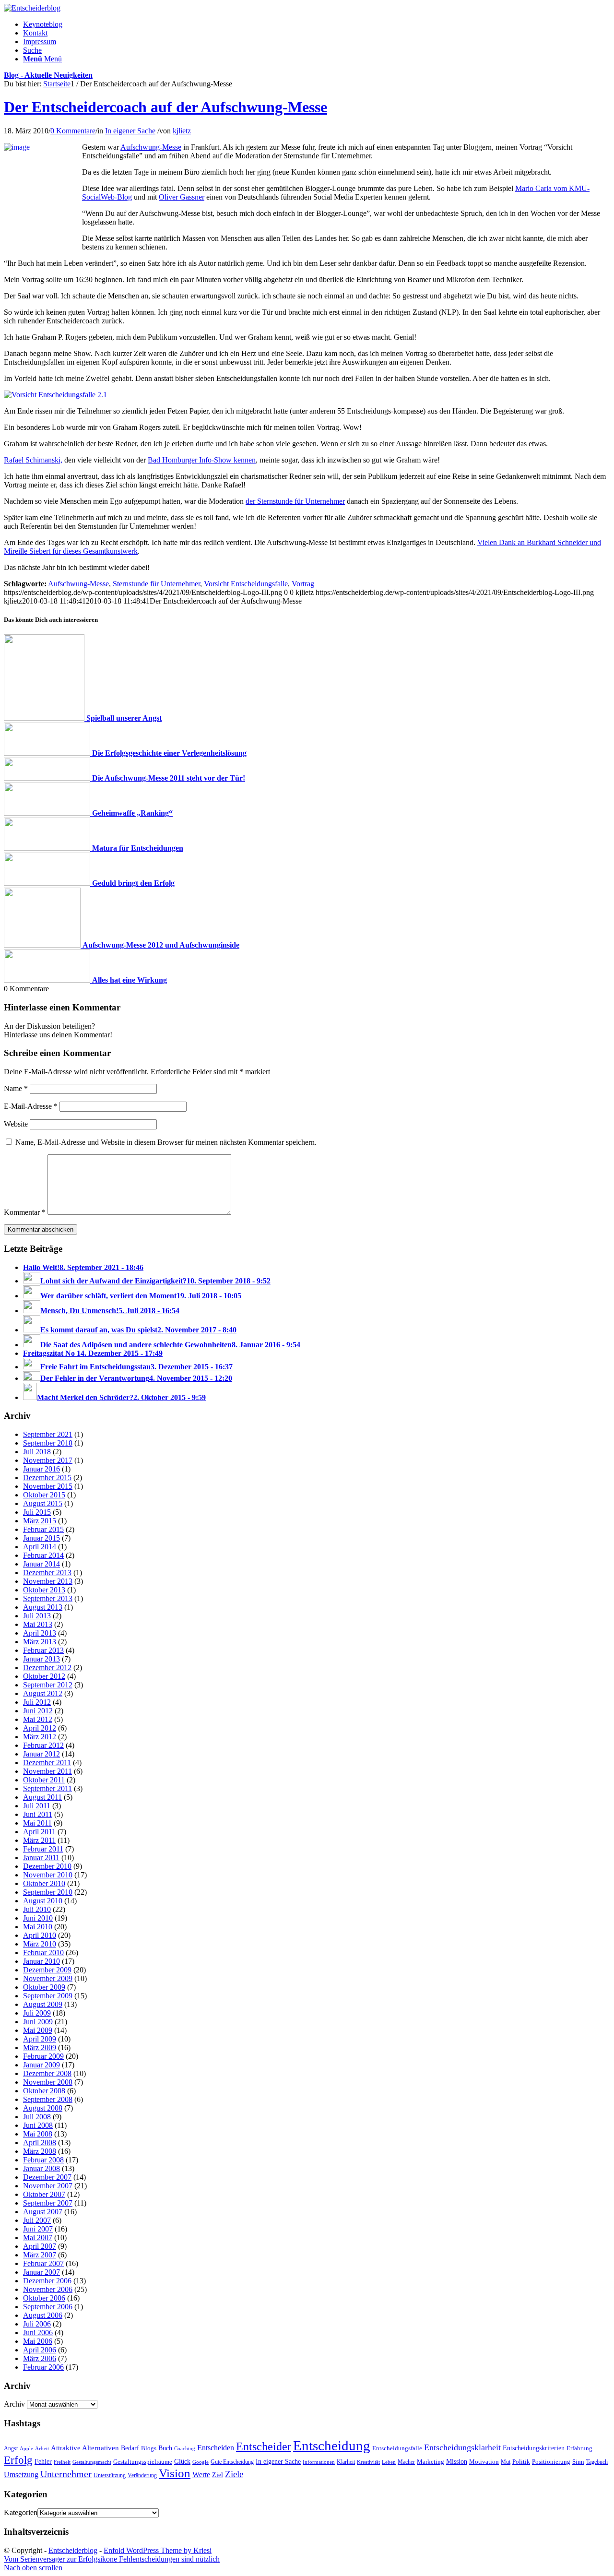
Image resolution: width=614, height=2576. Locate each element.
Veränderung (142, 2475)
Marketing (431, 2462)
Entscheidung (332, 2445)
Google (201, 2462)
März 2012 (40, 1737)
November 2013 (48, 1581)
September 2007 (48, 2203)
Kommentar (25, 1212)
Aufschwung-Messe (151, 147)
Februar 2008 (43, 2160)
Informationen (319, 2462)
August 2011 (42, 1797)
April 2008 (40, 2143)
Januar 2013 (41, 1659)
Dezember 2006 (47, 2281)
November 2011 (47, 1771)
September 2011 (47, 1788)
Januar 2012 (41, 1754)
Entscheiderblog (73, 2550)
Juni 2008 (38, 2125)
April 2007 (40, 2246)
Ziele (234, 2474)
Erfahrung (579, 2448)
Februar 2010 (43, 1953)
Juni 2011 (38, 1814)
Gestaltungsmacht (92, 2462)
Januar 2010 (41, 1961)
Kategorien (21, 2512)
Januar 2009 (41, 2065)
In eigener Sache (130, 131)
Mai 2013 (38, 1624)
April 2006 (40, 2350)
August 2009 (43, 2004)
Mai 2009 (38, 2030)
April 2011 (39, 1832)
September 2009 (48, 1996)
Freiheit (62, 2462)
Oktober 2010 (44, 1883)
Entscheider (264, 2446)
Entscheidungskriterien (534, 2448)
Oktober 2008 (44, 2091)
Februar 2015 (43, 1529)
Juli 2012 (37, 1702)
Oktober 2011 (44, 1780)
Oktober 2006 (44, 2298)
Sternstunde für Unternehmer (156, 584)
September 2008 (48, 2099)
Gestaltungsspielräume (143, 2462)
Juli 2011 (37, 1806)
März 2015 (40, 1521)
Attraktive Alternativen (85, 2448)
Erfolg (18, 2460)
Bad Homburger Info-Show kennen (202, 460)
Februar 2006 (43, 2367)
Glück (182, 2461)
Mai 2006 (38, 2341)
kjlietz (182, 131)
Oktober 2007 (44, 2194)
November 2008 (48, 2082)
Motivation (484, 2462)
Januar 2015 (41, 1538)
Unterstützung (110, 2475)
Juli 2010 (37, 1909)
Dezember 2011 (47, 1763)
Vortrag (303, 584)
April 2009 (40, 2039)
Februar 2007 (43, 2263)
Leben (389, 2462)
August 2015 (43, 1503)
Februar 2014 (43, 1555)
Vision (175, 2473)
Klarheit (346, 2462)
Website (16, 1124)
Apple (26, 2448)
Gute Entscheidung (232, 2462)
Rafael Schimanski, (33, 460)
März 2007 (40, 2255)
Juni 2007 (38, 2229)
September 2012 (48, 1685)
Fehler (43, 2461)
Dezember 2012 (47, 1668)
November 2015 (48, 1486)
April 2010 (40, 1935)
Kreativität (368, 2462)
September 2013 (48, 1598)
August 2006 (43, 2315)
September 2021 (48, 1434)
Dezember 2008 (47, 2073)
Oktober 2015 (44, 1495)
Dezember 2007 (47, 2177)
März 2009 (40, 2048)
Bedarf (130, 2448)
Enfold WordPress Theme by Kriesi (158, 2550)
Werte (201, 2475)
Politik (521, 2462)
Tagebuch (597, 2462)
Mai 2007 (38, 2238)
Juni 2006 (38, 2333)
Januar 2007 (41, 2272)
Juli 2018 (37, 1452)
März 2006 (40, 2358)
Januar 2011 (41, 1858)
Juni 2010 (38, 1918)
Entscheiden (216, 2448)
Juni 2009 (38, 2022)
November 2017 (48, 1460)
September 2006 (48, 2307)
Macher (406, 2462)
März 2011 (39, 1840)
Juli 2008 (37, 2117)
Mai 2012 (38, 1719)
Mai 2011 (37, 1823)
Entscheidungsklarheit (462, 2447)
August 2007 (43, 2212)
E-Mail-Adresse (31, 1106)
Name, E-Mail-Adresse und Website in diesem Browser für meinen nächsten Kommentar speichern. (166, 1142)
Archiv (14, 2404)
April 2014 (40, 1547)
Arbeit (42, 2448)
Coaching (185, 2449)
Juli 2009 (37, 2013)
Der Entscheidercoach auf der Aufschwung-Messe (165, 107)
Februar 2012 (43, 1745)
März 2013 (40, 1642)
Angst (11, 2448)
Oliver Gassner (182, 197)
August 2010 (43, 1901)
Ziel (218, 2475)
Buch (165, 2448)
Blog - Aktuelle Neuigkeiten (48, 75)
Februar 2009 (43, 2056)
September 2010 (48, 1892)
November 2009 (48, 1978)
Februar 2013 (43, 1650)
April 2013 (40, 1633)
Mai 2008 (38, 2134)
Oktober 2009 (44, 1987)
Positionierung (551, 2462)
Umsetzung (21, 2475)
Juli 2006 (37, 2324)
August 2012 (43, 1693)
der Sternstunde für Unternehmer (295, 501)
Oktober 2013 (44, 1590)
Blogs (149, 2448)
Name (16, 1088)
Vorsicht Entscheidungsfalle (246, 584)
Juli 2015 (37, 1512)
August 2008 (43, 2108)
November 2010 (48, 1875)
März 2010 (40, 1944)
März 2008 (40, 2151)
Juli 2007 (37, 2220)
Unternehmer (66, 2474)
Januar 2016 (41, 1469)
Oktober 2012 (44, 1676)
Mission (457, 2461)
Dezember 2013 (47, 1573)
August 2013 (43, 1607)
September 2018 (48, 1443)
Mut (506, 2462)
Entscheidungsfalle (397, 2448)
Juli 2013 (37, 1616)
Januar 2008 (41, 2168)
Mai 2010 (38, 1927)
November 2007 (48, 2186)
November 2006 (48, 2289)
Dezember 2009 (47, 1970)
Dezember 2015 (47, 1478)
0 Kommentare (73, 131)
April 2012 (40, 1728)
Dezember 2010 (47, 1866)
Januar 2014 (41, 1564)
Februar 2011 (43, 1849)
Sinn (578, 2462)
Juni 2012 (38, 1711)
